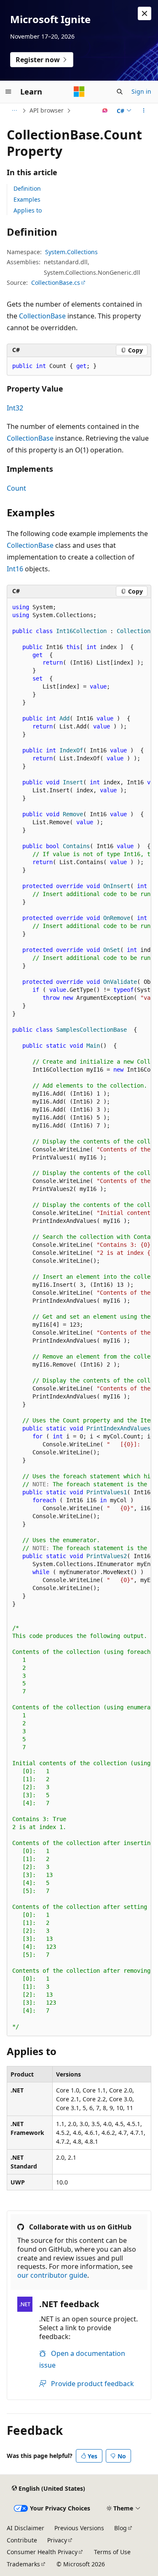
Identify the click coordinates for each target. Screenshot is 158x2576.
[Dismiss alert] (145, 13)
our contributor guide (52, 2275)
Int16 (15, 569)
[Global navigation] (8, 92)
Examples (27, 199)
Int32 (15, 408)
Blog (121, 2528)
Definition (27, 188)
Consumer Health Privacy (42, 2552)
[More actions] (144, 110)
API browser (47, 110)
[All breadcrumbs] (14, 110)
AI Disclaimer (25, 2528)
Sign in (141, 91)
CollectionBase (42, 316)
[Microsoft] (79, 92)
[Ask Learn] (105, 110)
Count (16, 488)
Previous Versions (79, 2528)
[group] (79, 1317)
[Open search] (120, 92)
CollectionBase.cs (56, 283)
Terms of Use (112, 2552)
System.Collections (71, 252)
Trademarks (23, 2564)
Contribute (22, 2540)
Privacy (57, 2540)
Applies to (28, 210)
